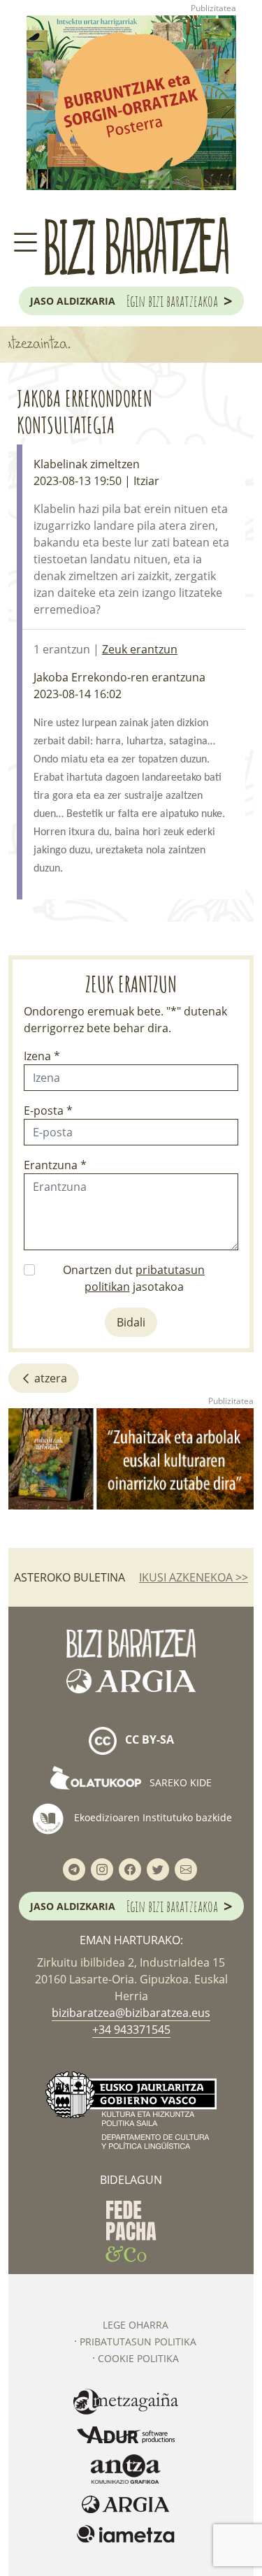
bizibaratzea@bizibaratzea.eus (131, 2013)
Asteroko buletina (70, 1577)
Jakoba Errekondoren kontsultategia (85, 411)
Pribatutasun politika (138, 2342)
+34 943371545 (131, 2029)
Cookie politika (138, 2358)
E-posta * (48, 1110)
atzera (49, 1378)
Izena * (42, 1056)
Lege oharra (136, 2325)
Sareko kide (179, 1782)
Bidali (131, 1322)
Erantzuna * (55, 1165)
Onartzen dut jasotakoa (134, 1278)
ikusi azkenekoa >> (194, 1577)
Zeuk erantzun (140, 649)
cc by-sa (148, 1740)
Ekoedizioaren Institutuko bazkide (152, 1817)
